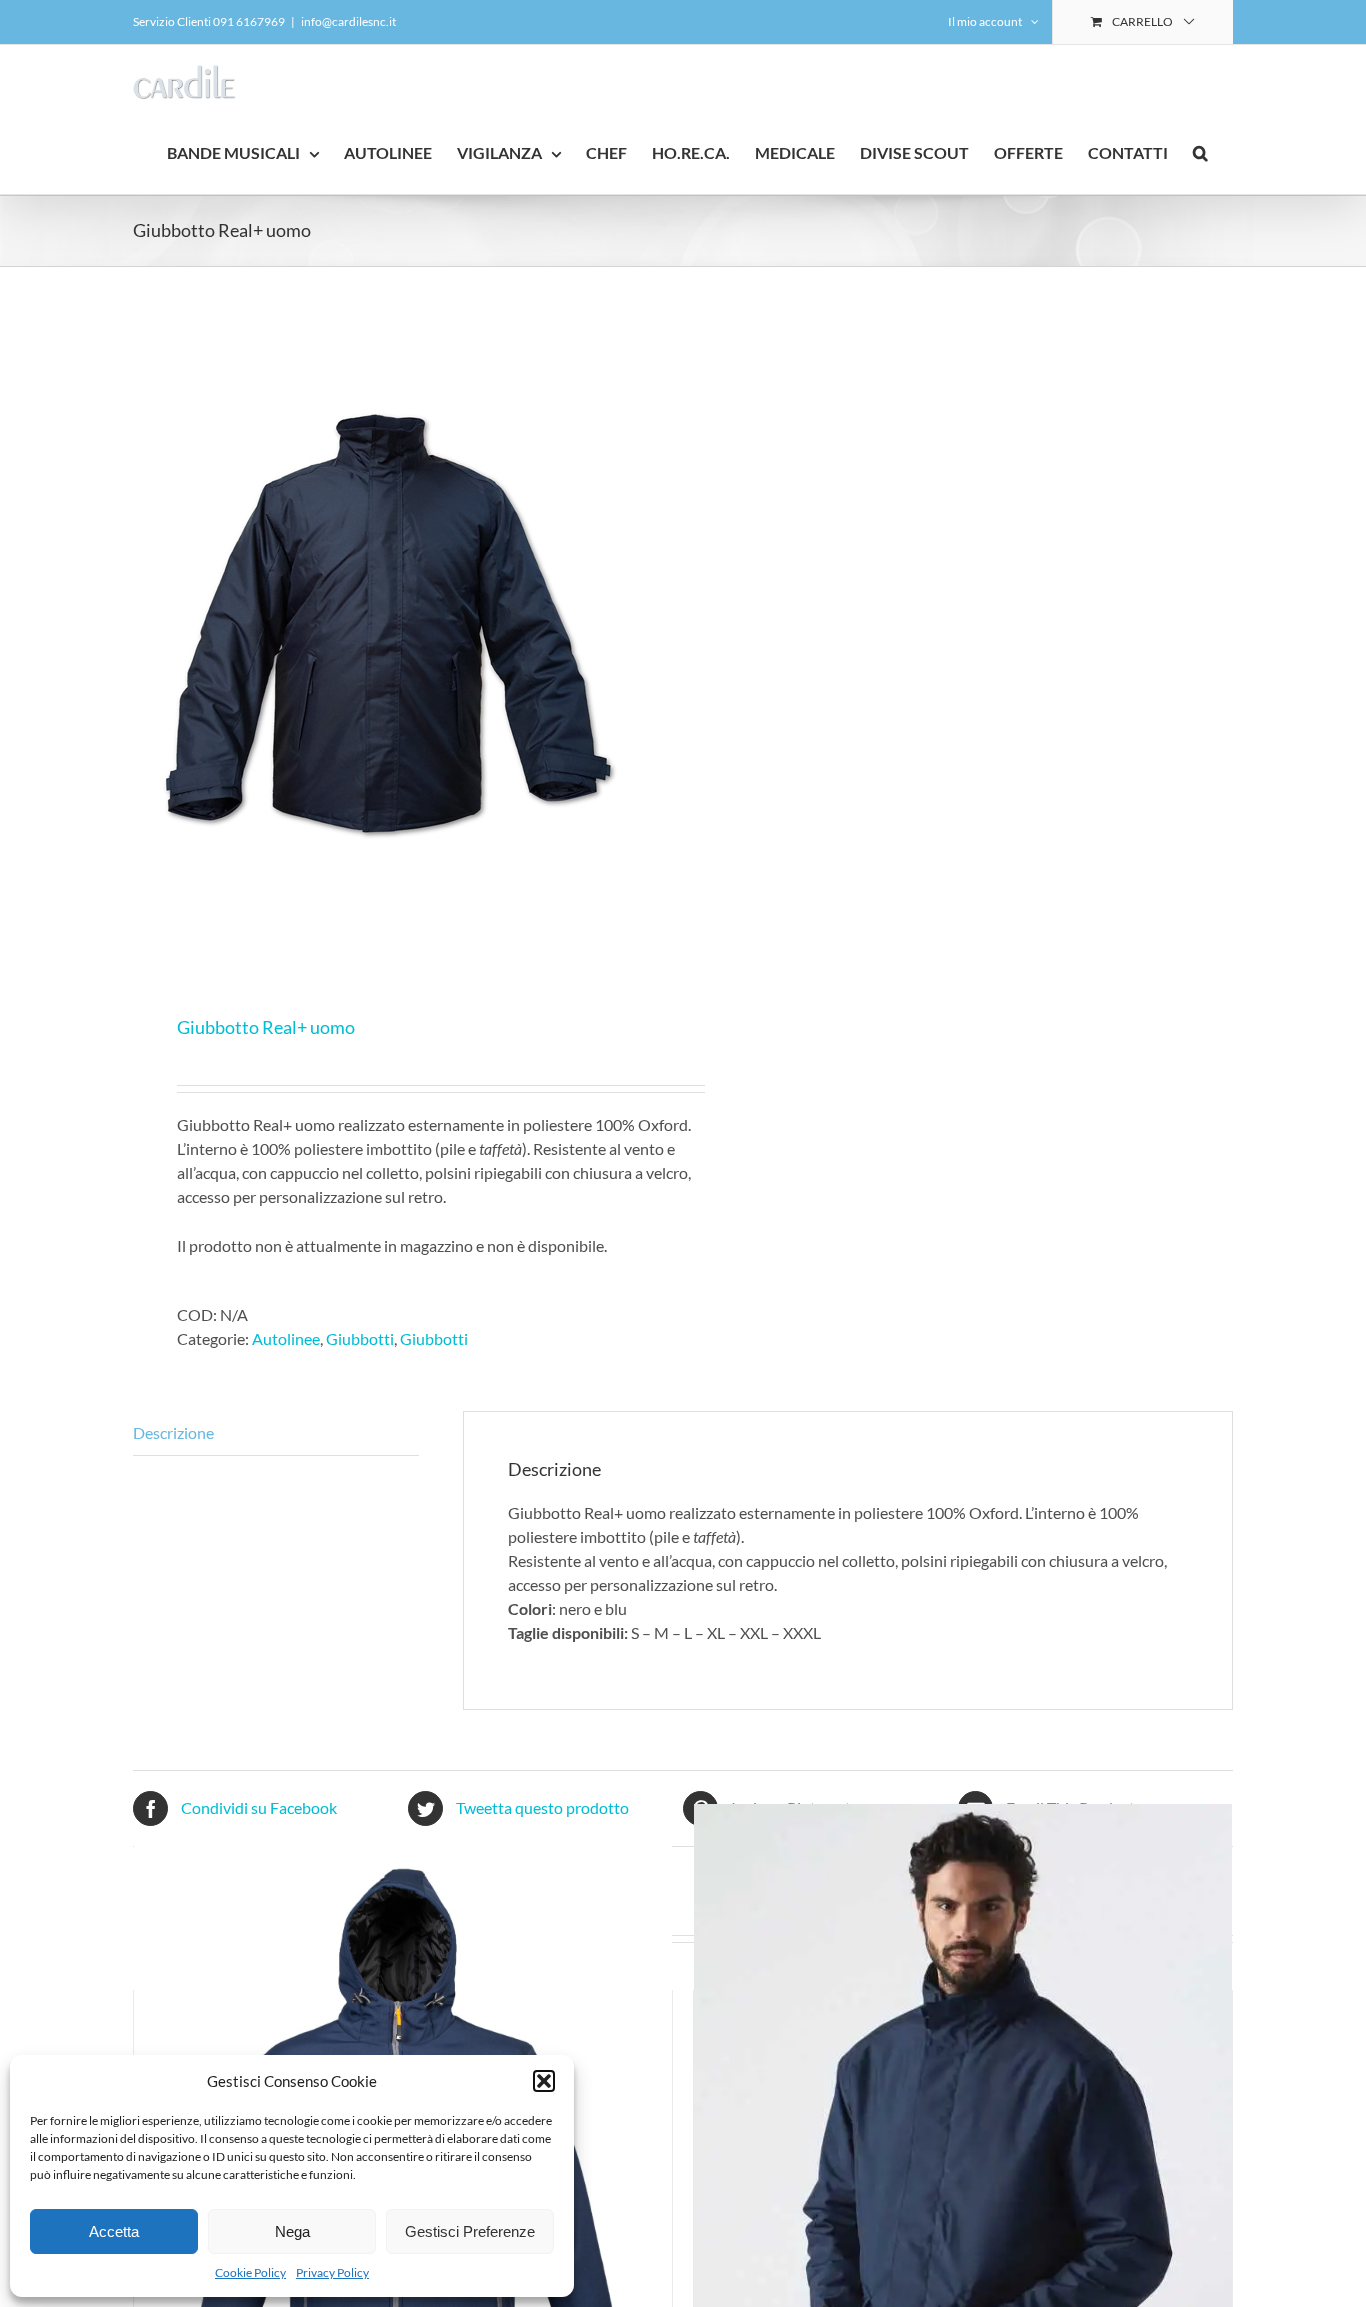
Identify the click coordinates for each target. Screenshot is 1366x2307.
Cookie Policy (250, 2272)
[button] (544, 2081)
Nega (292, 2231)
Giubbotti (360, 1338)
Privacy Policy (332, 2272)
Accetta (114, 2231)
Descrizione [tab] (173, 1432)
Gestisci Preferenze (470, 2231)
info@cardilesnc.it (348, 21)
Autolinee (286, 1338)
